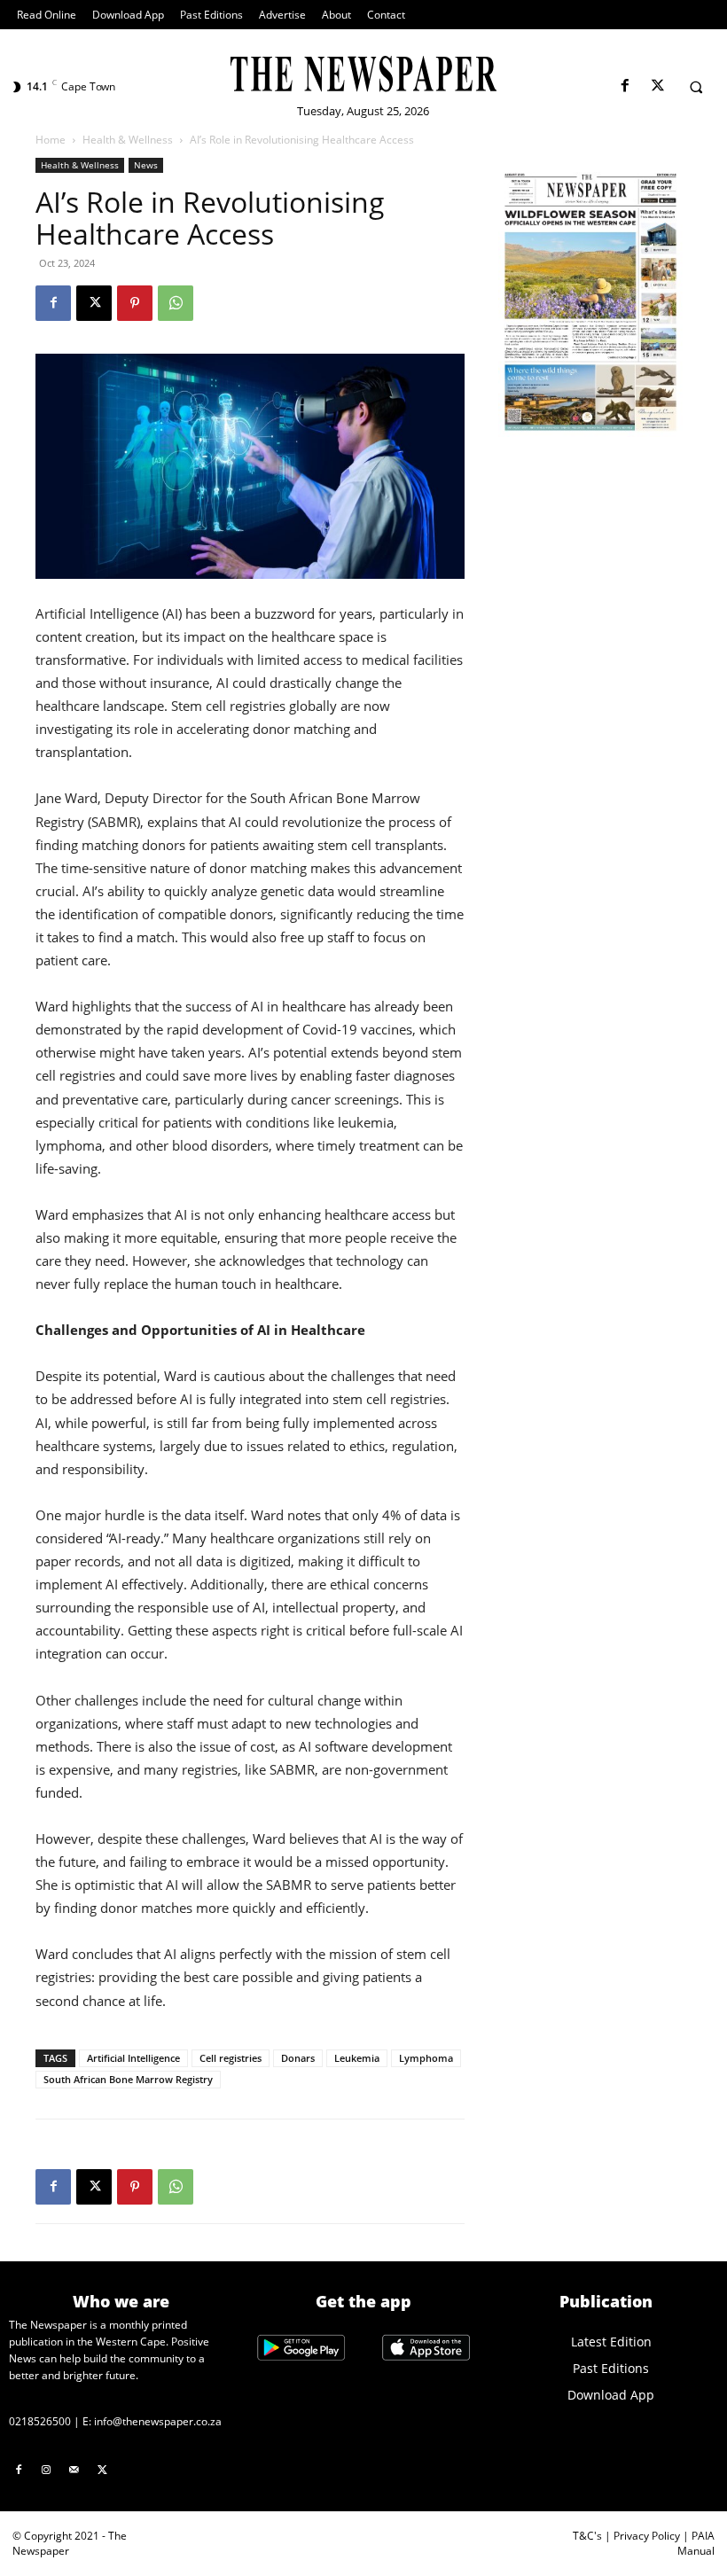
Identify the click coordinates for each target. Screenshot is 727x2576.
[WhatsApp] (176, 303)
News (146, 165)
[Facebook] (625, 86)
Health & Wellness (128, 140)
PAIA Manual (696, 2543)
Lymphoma (426, 2058)
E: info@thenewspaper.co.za (152, 2421)
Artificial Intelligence (133, 2058)
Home (51, 140)
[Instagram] (47, 2471)
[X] (657, 86)
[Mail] (74, 2471)
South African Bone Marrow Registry (128, 2079)
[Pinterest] (135, 303)
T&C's (587, 2536)
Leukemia (357, 2058)
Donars (298, 2058)
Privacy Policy (647, 2536)
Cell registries (231, 2058)
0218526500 (40, 2421)
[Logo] (363, 74)
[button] (696, 87)
